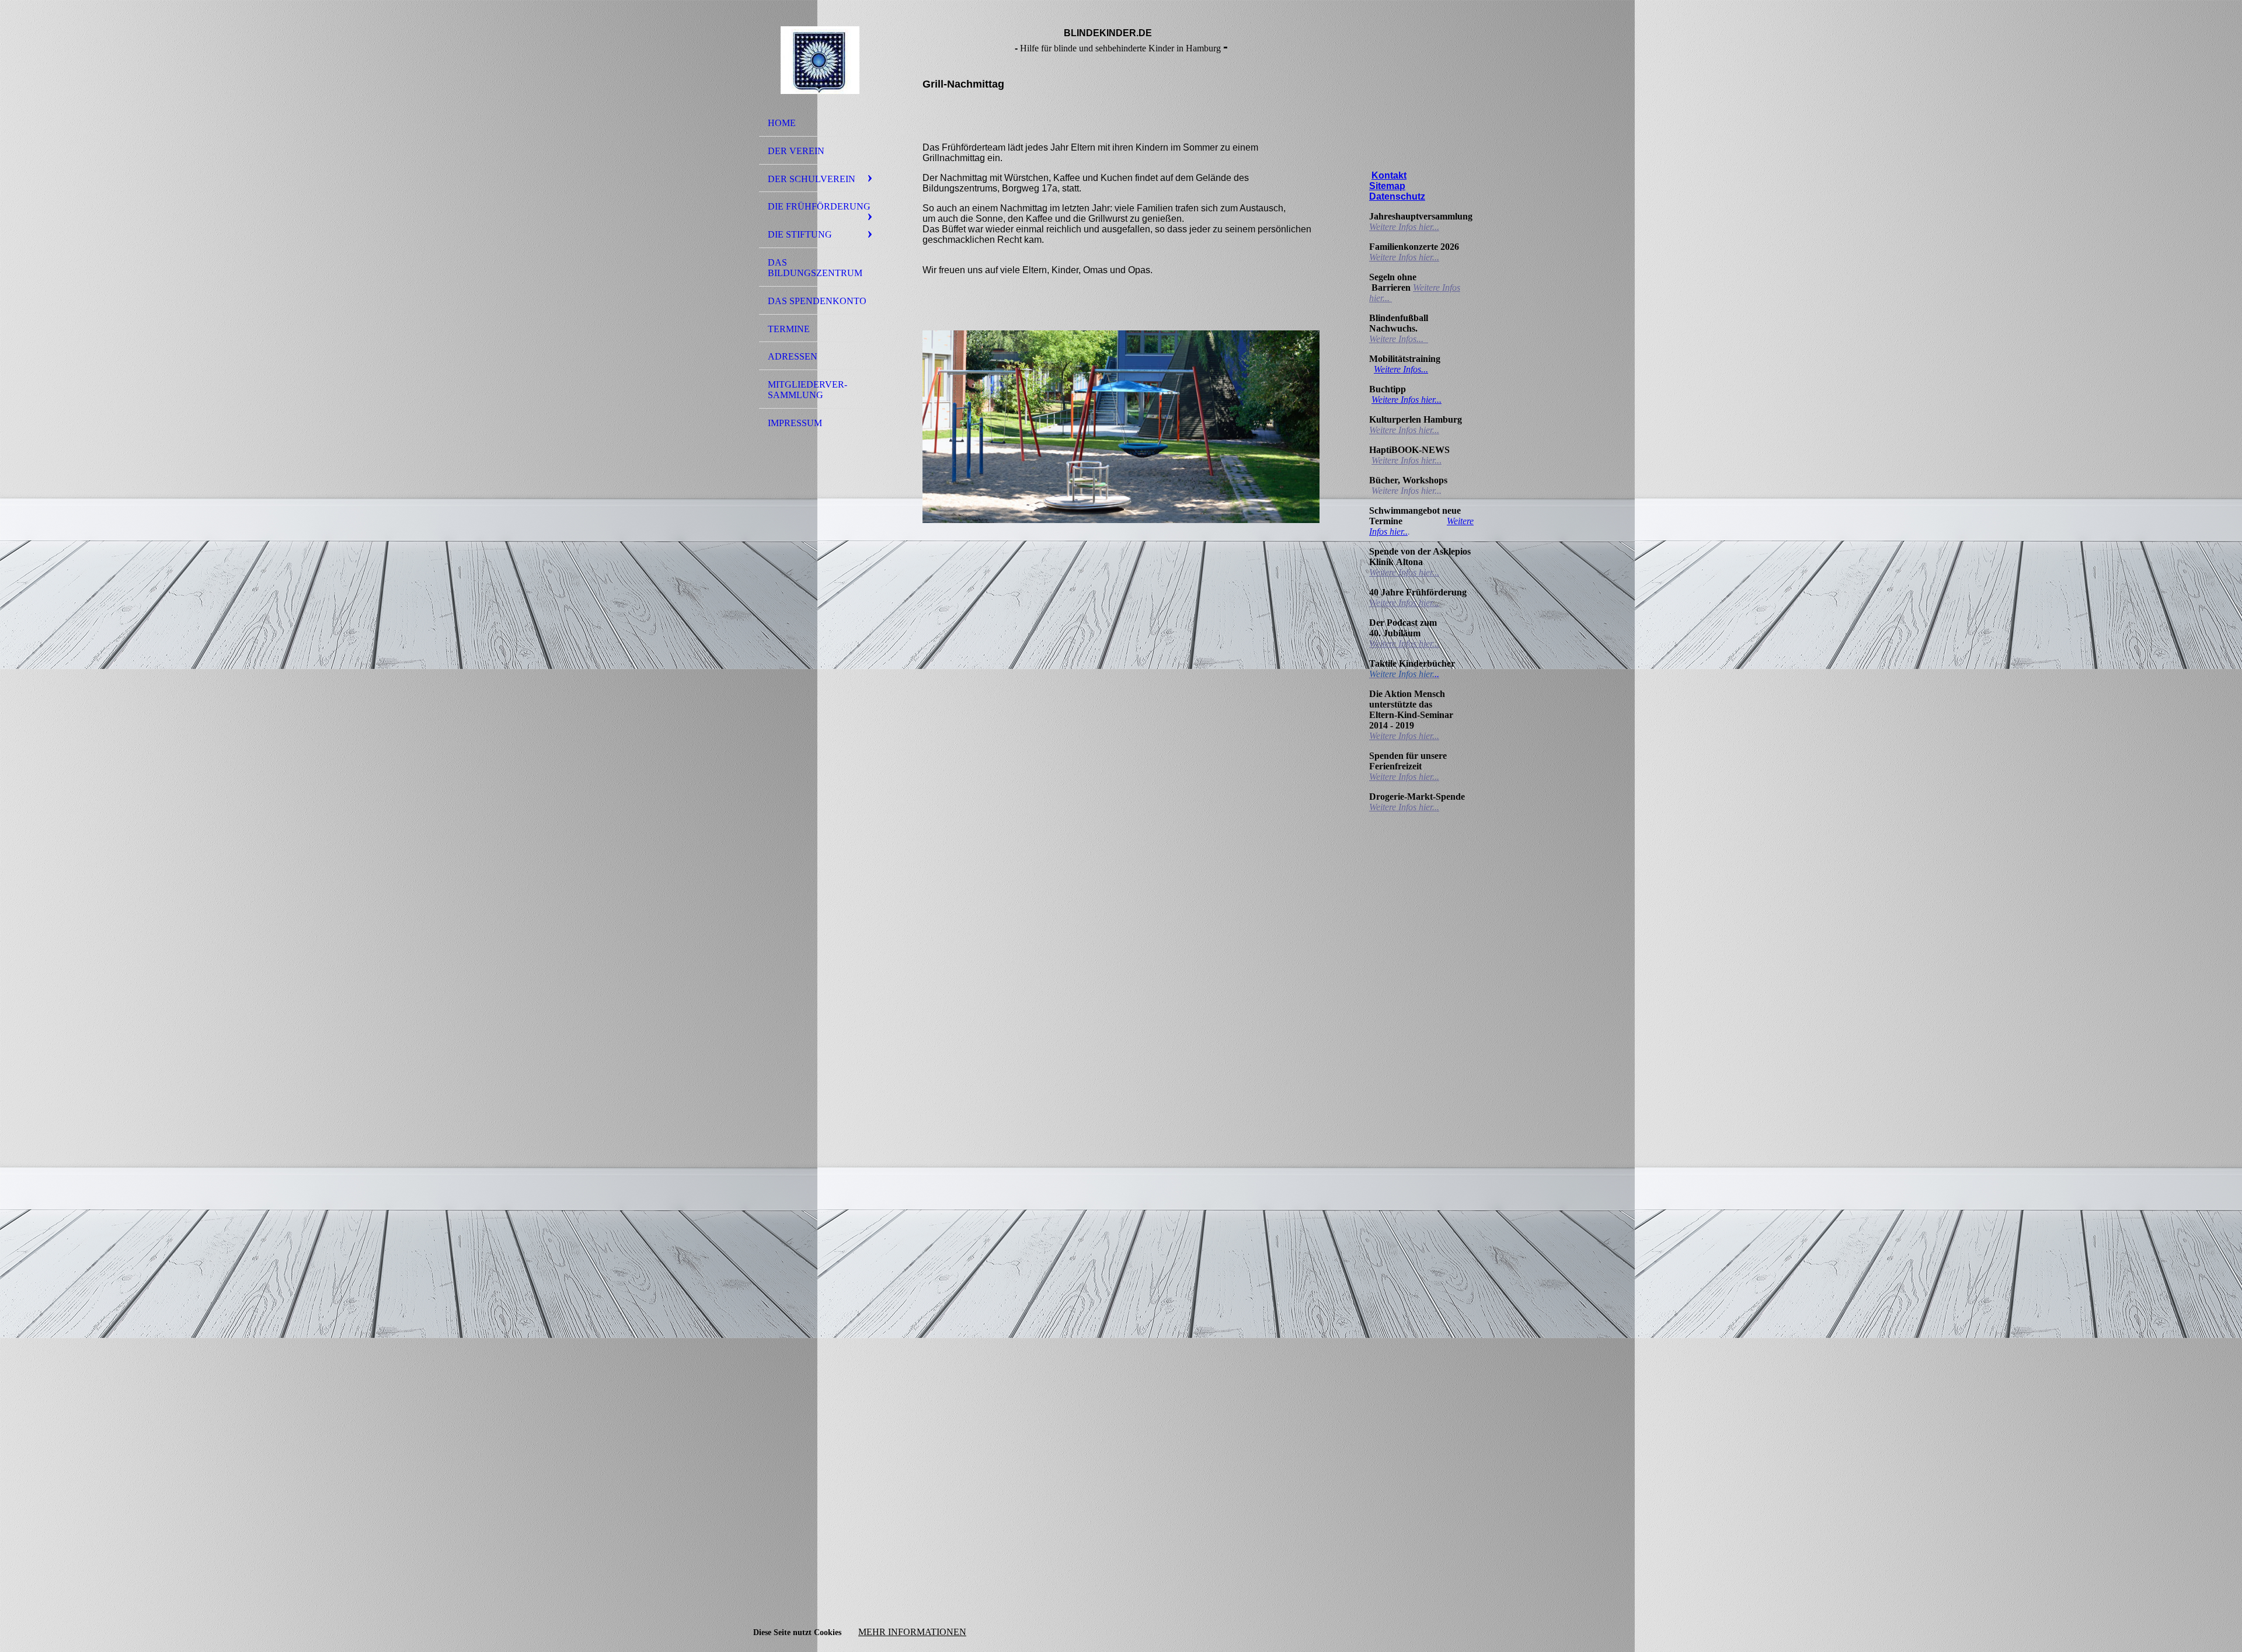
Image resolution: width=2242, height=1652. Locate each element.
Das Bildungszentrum (815, 268)
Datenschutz (1397, 196)
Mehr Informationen (912, 1632)
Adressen (793, 356)
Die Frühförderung (819, 206)
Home (782, 123)
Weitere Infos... (1397, 339)
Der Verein (796, 151)
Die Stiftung (800, 234)
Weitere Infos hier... (1404, 227)
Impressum (795, 423)
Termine (789, 329)
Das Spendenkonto (817, 301)
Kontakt (1389, 175)
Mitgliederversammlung (807, 390)
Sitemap (1387, 186)
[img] (820, 60)
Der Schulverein (812, 179)
